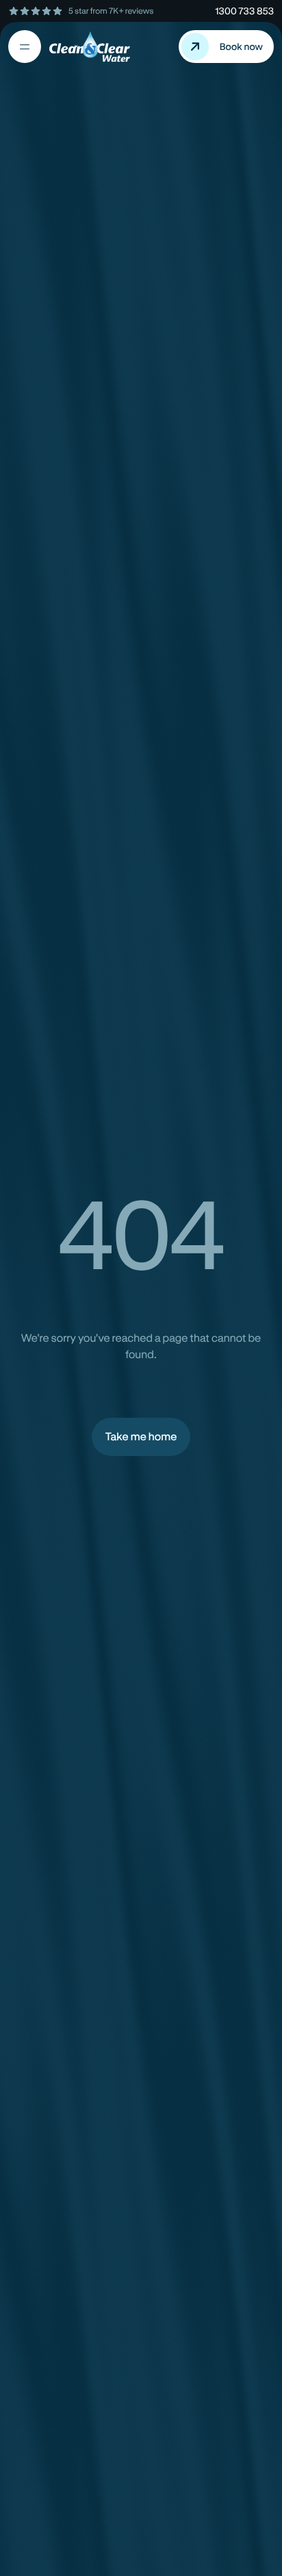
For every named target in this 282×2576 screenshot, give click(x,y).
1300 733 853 (244, 11)
